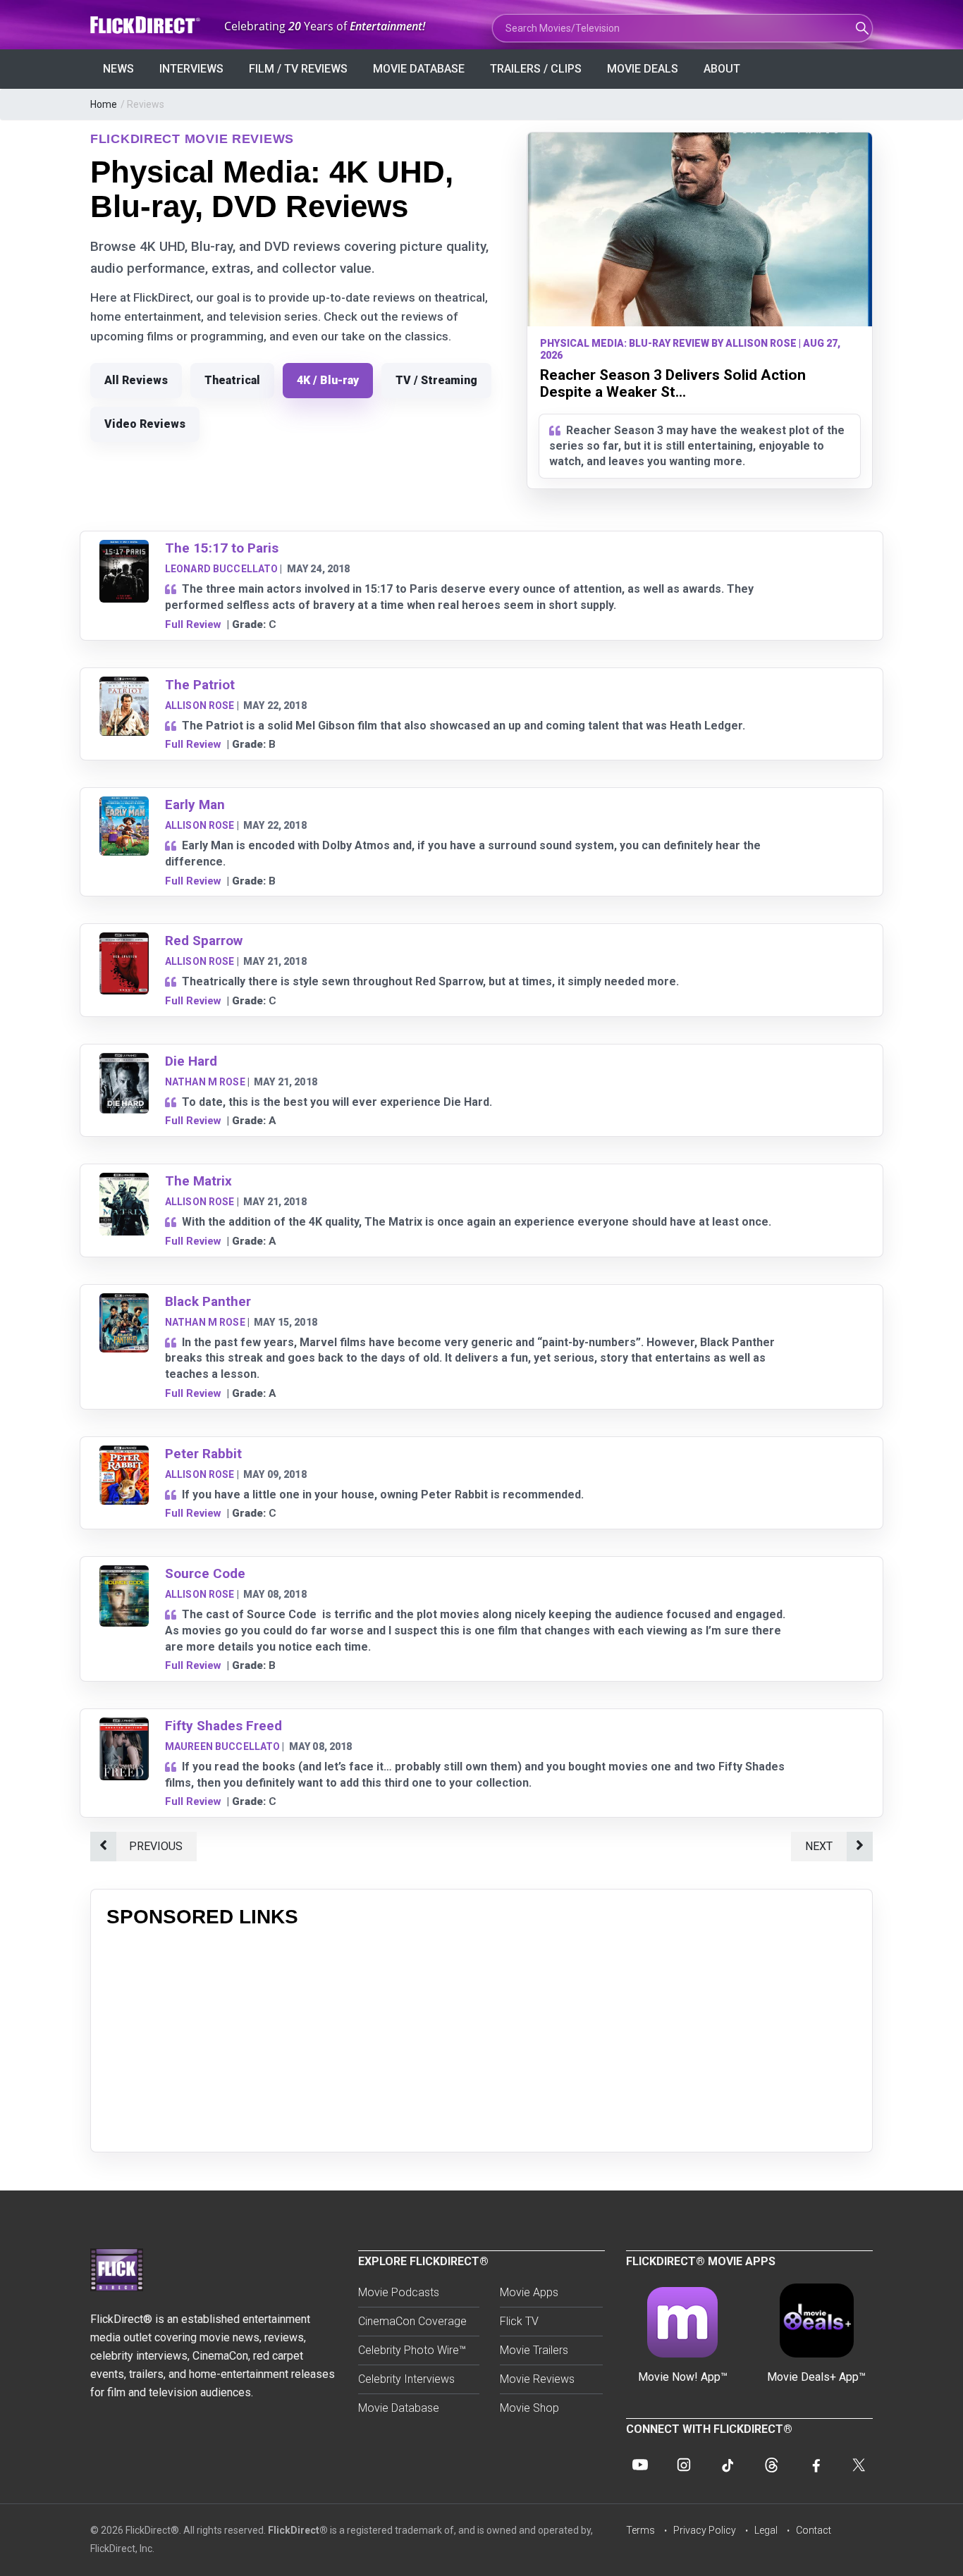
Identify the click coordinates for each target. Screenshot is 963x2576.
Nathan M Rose (205, 1082)
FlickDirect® (298, 2530)
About (722, 69)
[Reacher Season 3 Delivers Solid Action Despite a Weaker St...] (700, 229)
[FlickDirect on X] (859, 2465)
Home (104, 104)
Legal (766, 2530)
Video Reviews (145, 424)
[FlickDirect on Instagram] (684, 2465)
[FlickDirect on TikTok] (728, 2465)
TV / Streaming (436, 380)
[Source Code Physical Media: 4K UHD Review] (124, 1574)
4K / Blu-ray (328, 380)
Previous (156, 1846)
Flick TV (519, 2321)
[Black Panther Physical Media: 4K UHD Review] (124, 1302)
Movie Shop (529, 2408)
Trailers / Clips (536, 69)
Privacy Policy (705, 2530)
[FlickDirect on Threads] (771, 2465)
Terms (640, 2530)
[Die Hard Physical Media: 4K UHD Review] (124, 1062)
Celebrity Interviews (406, 2379)
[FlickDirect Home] (147, 25)
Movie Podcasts (399, 2292)
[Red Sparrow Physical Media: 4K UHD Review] (124, 941)
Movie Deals (643, 69)
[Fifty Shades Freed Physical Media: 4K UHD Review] (124, 1726)
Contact (814, 2530)
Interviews (191, 69)
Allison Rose (200, 705)
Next (819, 1846)
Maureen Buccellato (223, 1746)
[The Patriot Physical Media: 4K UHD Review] (124, 685)
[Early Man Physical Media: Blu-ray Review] (124, 805)
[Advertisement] (481, 2038)
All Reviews (136, 380)
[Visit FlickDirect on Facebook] (815, 2465)
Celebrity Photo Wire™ (412, 2350)
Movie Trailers (534, 2350)
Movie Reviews (537, 2379)
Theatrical (232, 380)
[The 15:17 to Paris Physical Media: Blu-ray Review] (124, 549)
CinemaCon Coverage (412, 2321)
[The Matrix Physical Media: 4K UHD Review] (124, 1182)
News (118, 69)
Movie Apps (529, 2292)
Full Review (193, 624)
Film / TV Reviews (298, 69)
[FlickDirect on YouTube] (640, 2465)
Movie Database (419, 69)
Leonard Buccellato (222, 569)
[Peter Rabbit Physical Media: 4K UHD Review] (124, 1454)
